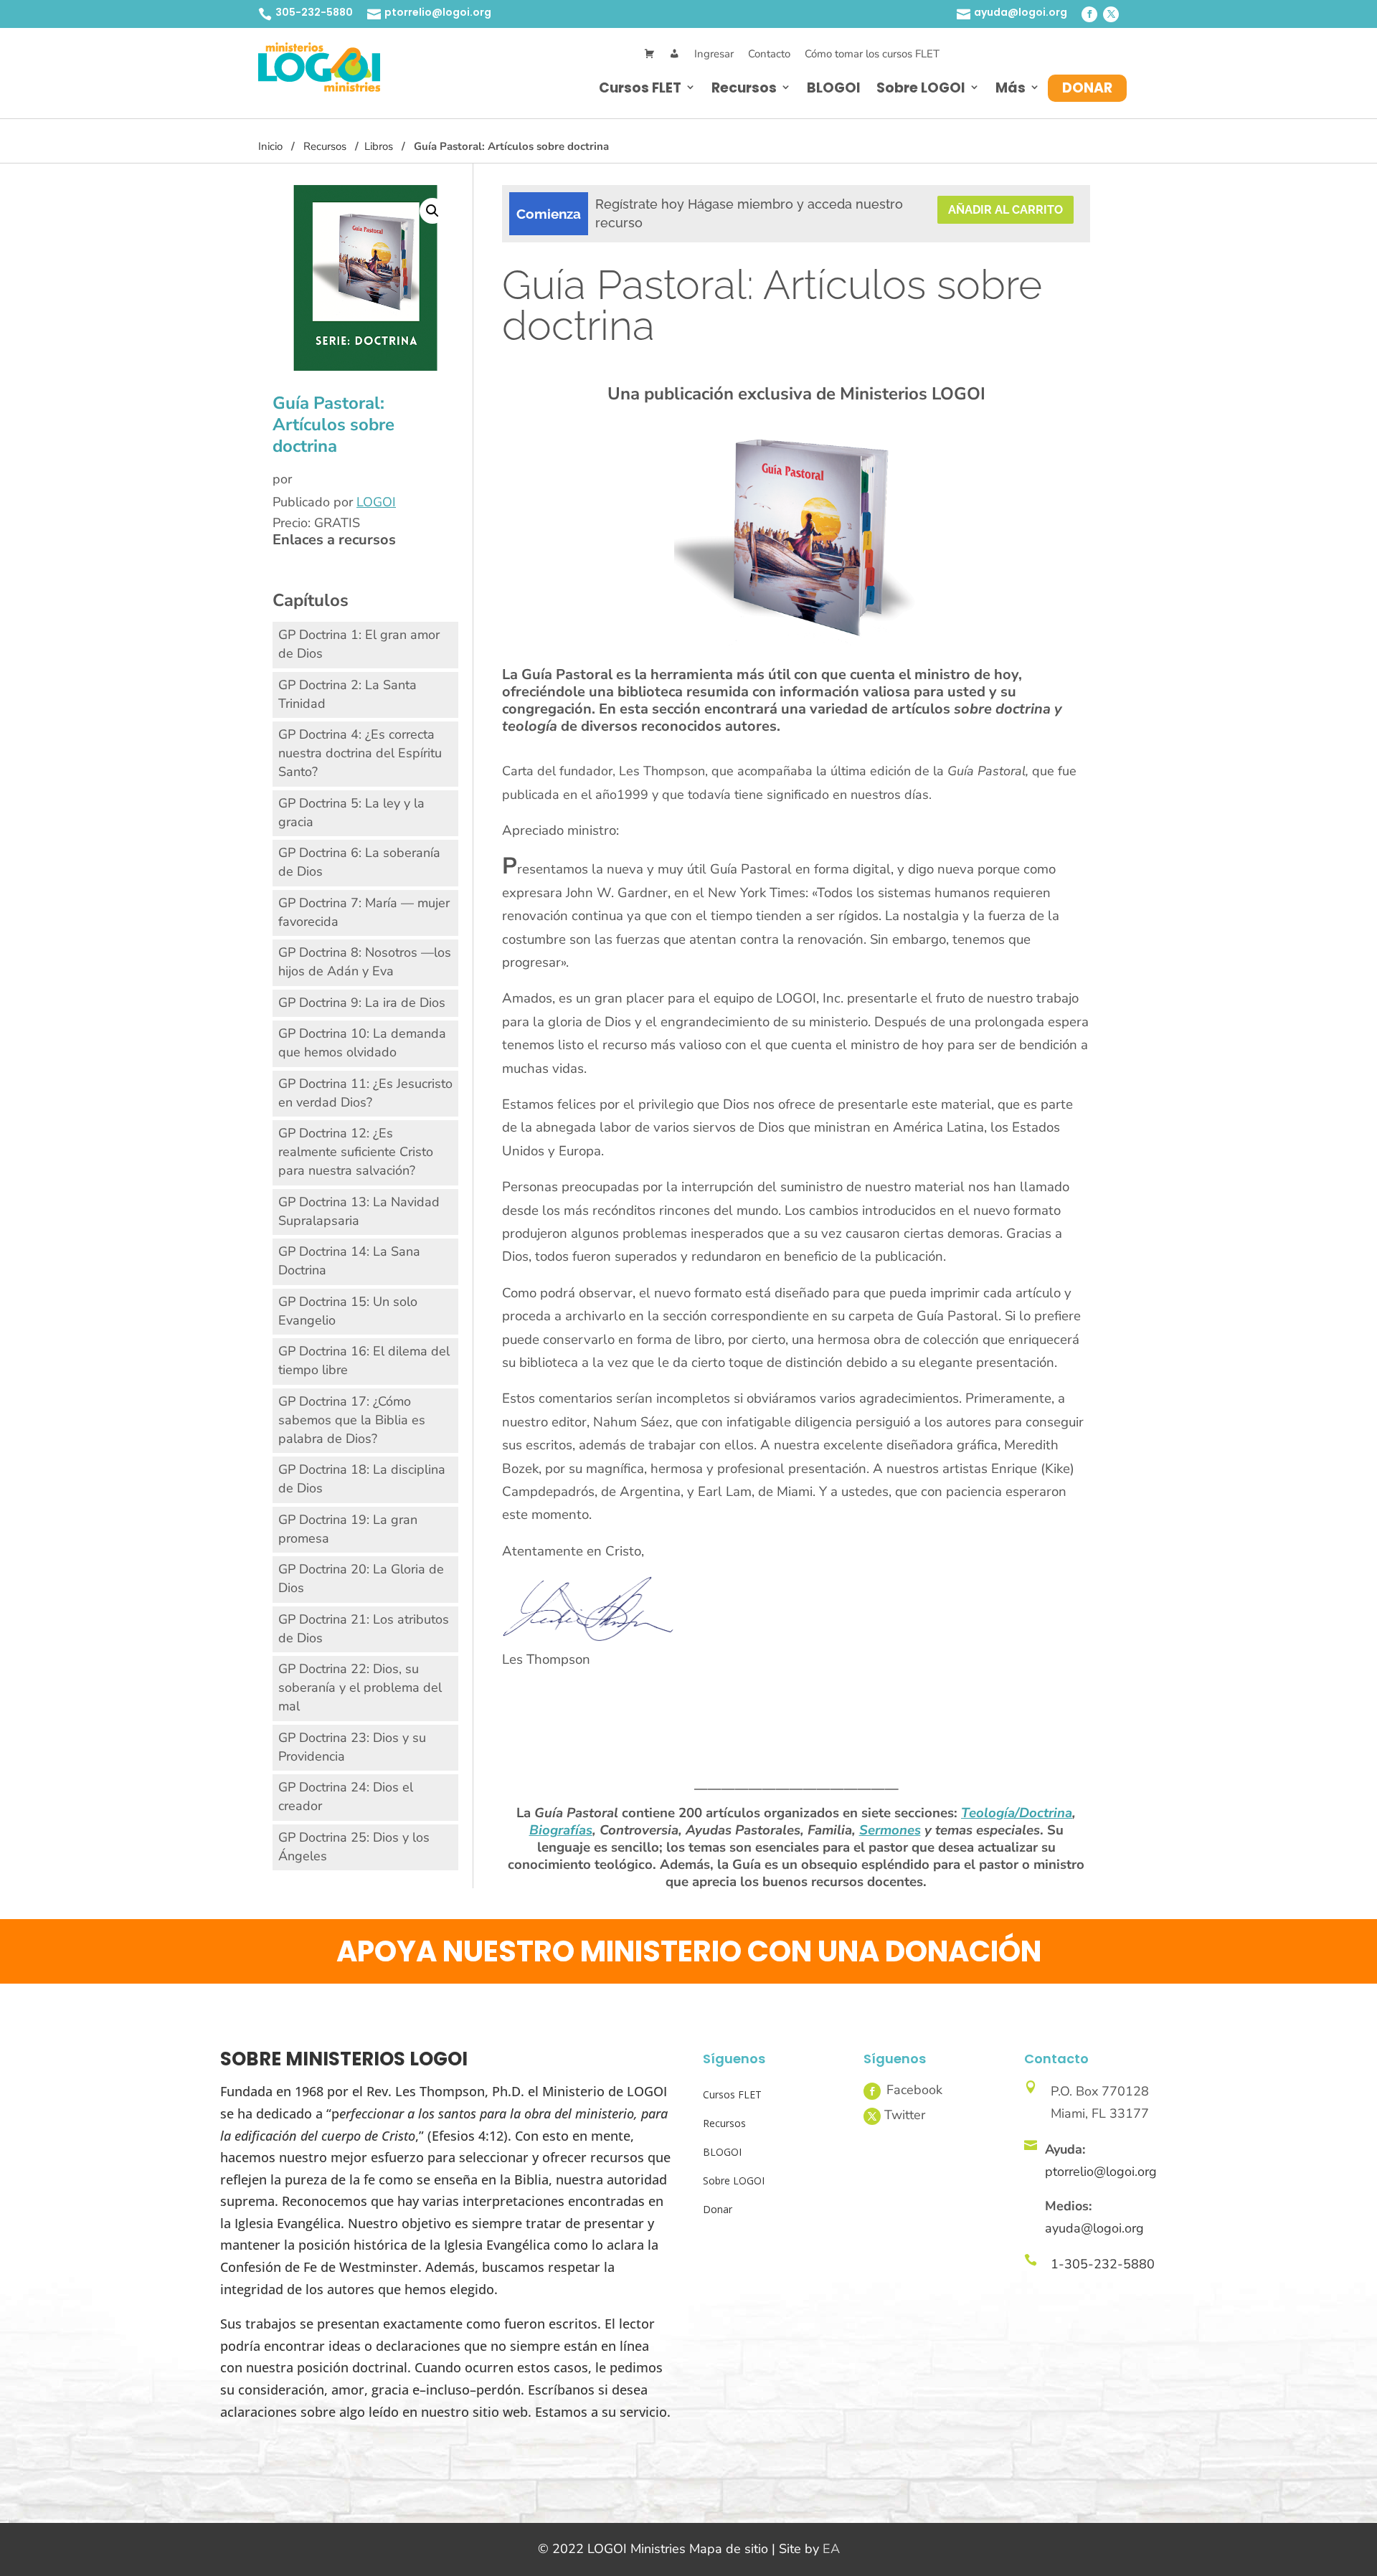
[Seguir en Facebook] (1089, 14)
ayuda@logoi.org (1021, 12)
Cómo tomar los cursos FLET (872, 54)
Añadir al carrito (1005, 210)
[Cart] (649, 54)
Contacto (769, 54)
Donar (1087, 88)
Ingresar (714, 54)
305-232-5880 (314, 12)
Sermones (890, 1830)
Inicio (270, 146)
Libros (379, 146)
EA (831, 2549)
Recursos (744, 88)
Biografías (561, 1830)
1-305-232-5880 (1103, 2264)
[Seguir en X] (1111, 14)
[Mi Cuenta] (675, 54)
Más (1011, 88)
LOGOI (376, 502)
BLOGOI (834, 88)
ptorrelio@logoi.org (438, 12)
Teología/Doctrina (1017, 1813)
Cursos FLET (640, 88)
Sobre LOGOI (921, 88)
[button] (432, 211)
